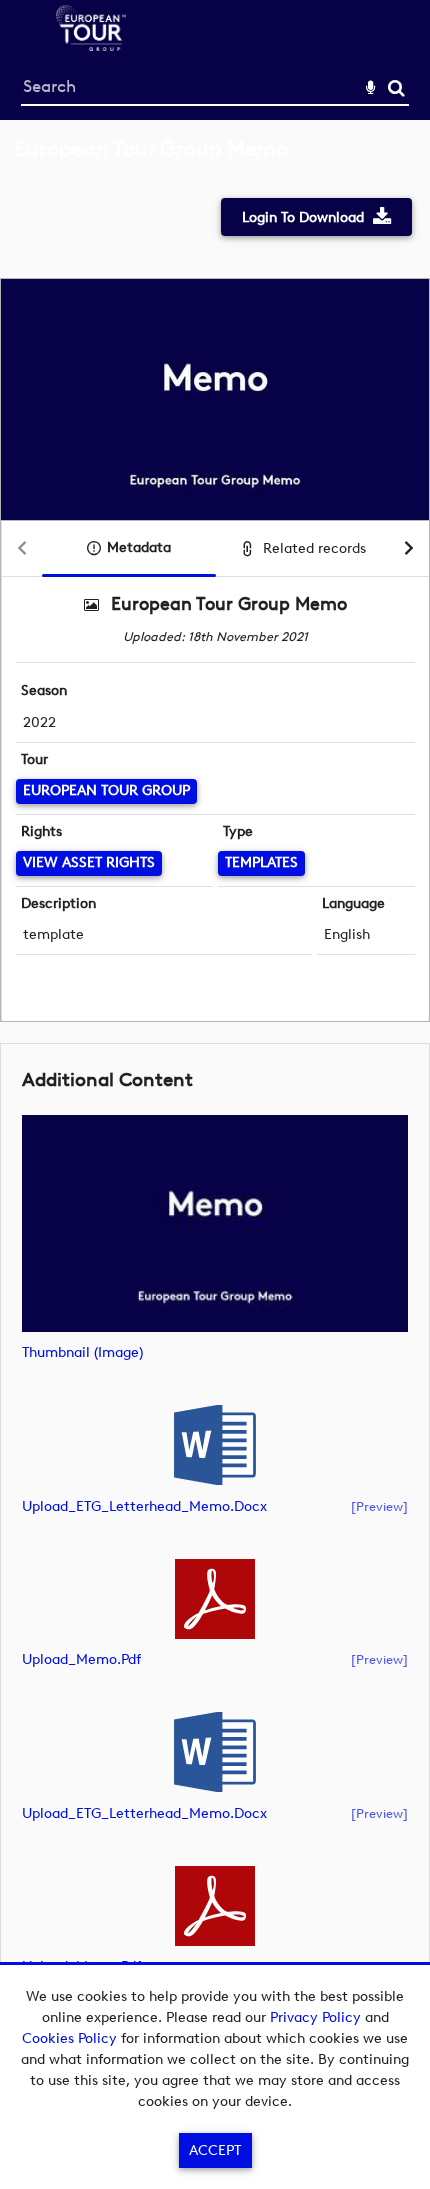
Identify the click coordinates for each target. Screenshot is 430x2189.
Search (396, 88)
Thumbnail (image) (82, 1352)
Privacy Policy (315, 2017)
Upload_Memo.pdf (81, 1659)
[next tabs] (409, 549)
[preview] (379, 1506)
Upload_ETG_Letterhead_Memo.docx (144, 1506)
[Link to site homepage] (91, 45)
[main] (215, 1091)
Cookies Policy (69, 2038)
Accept (215, 2150)
